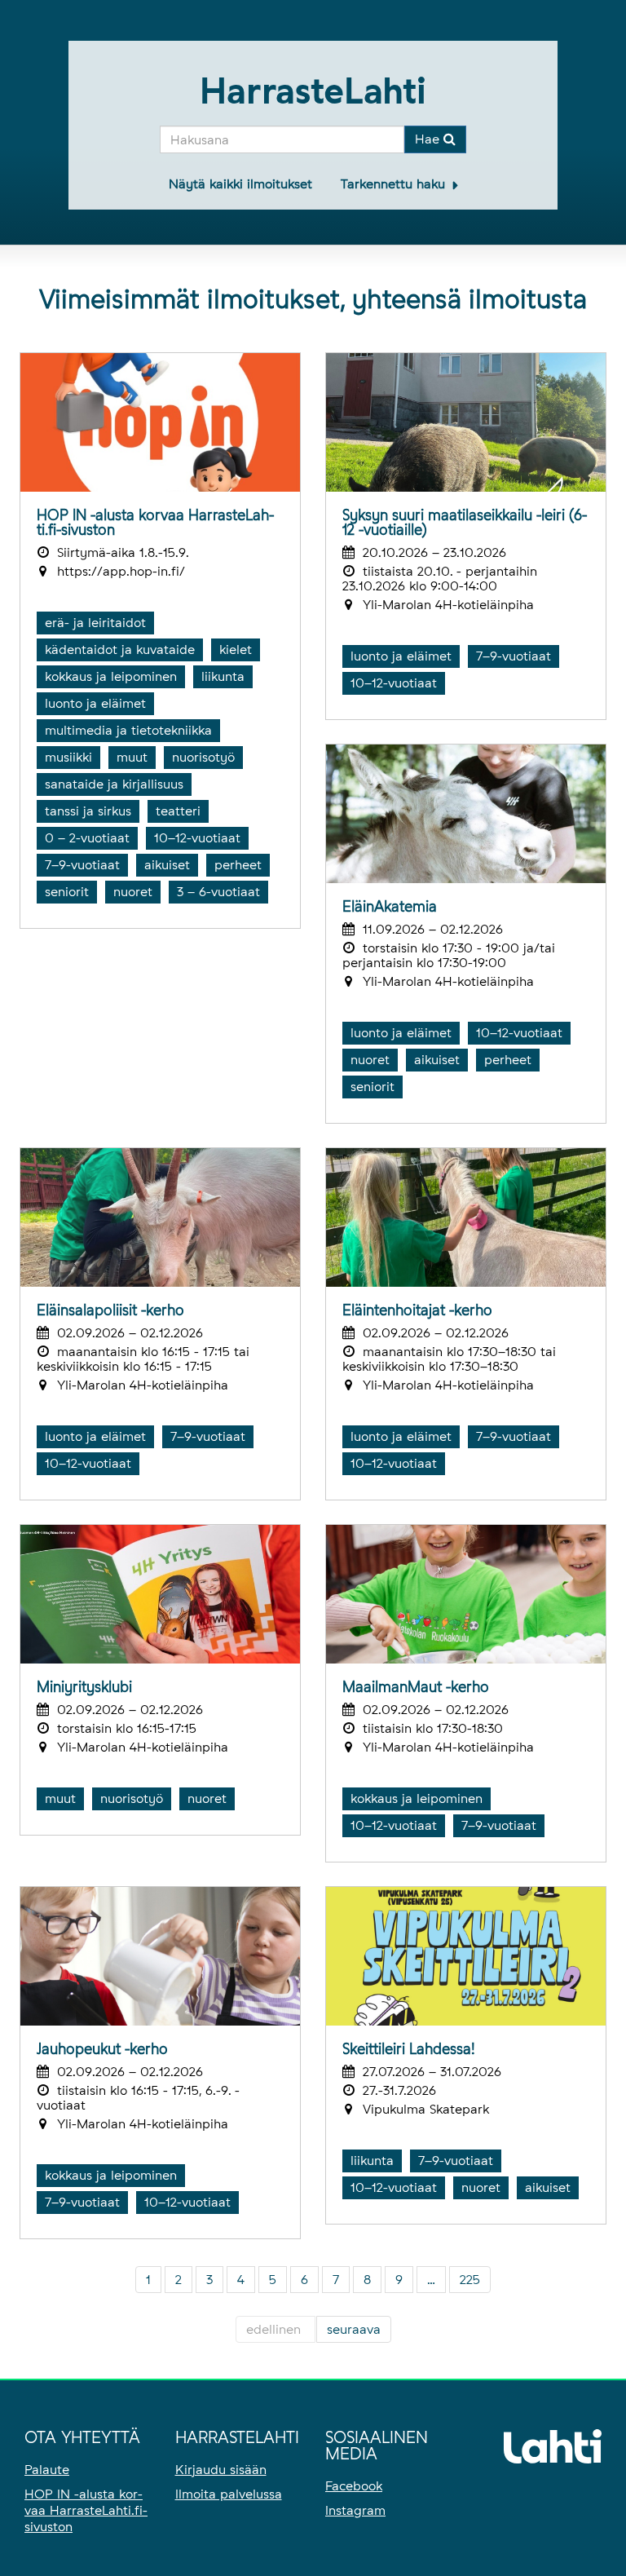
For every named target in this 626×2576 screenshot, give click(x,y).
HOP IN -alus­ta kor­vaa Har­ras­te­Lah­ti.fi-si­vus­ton (86, 2510)
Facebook (354, 2486)
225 (470, 2280)
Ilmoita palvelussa (229, 2494)
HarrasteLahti (313, 91)
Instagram (355, 2510)
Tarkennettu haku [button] (395, 184)
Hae (429, 139)
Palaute (47, 2470)
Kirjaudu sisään (221, 2470)
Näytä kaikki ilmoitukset (240, 184)
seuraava (354, 2329)
